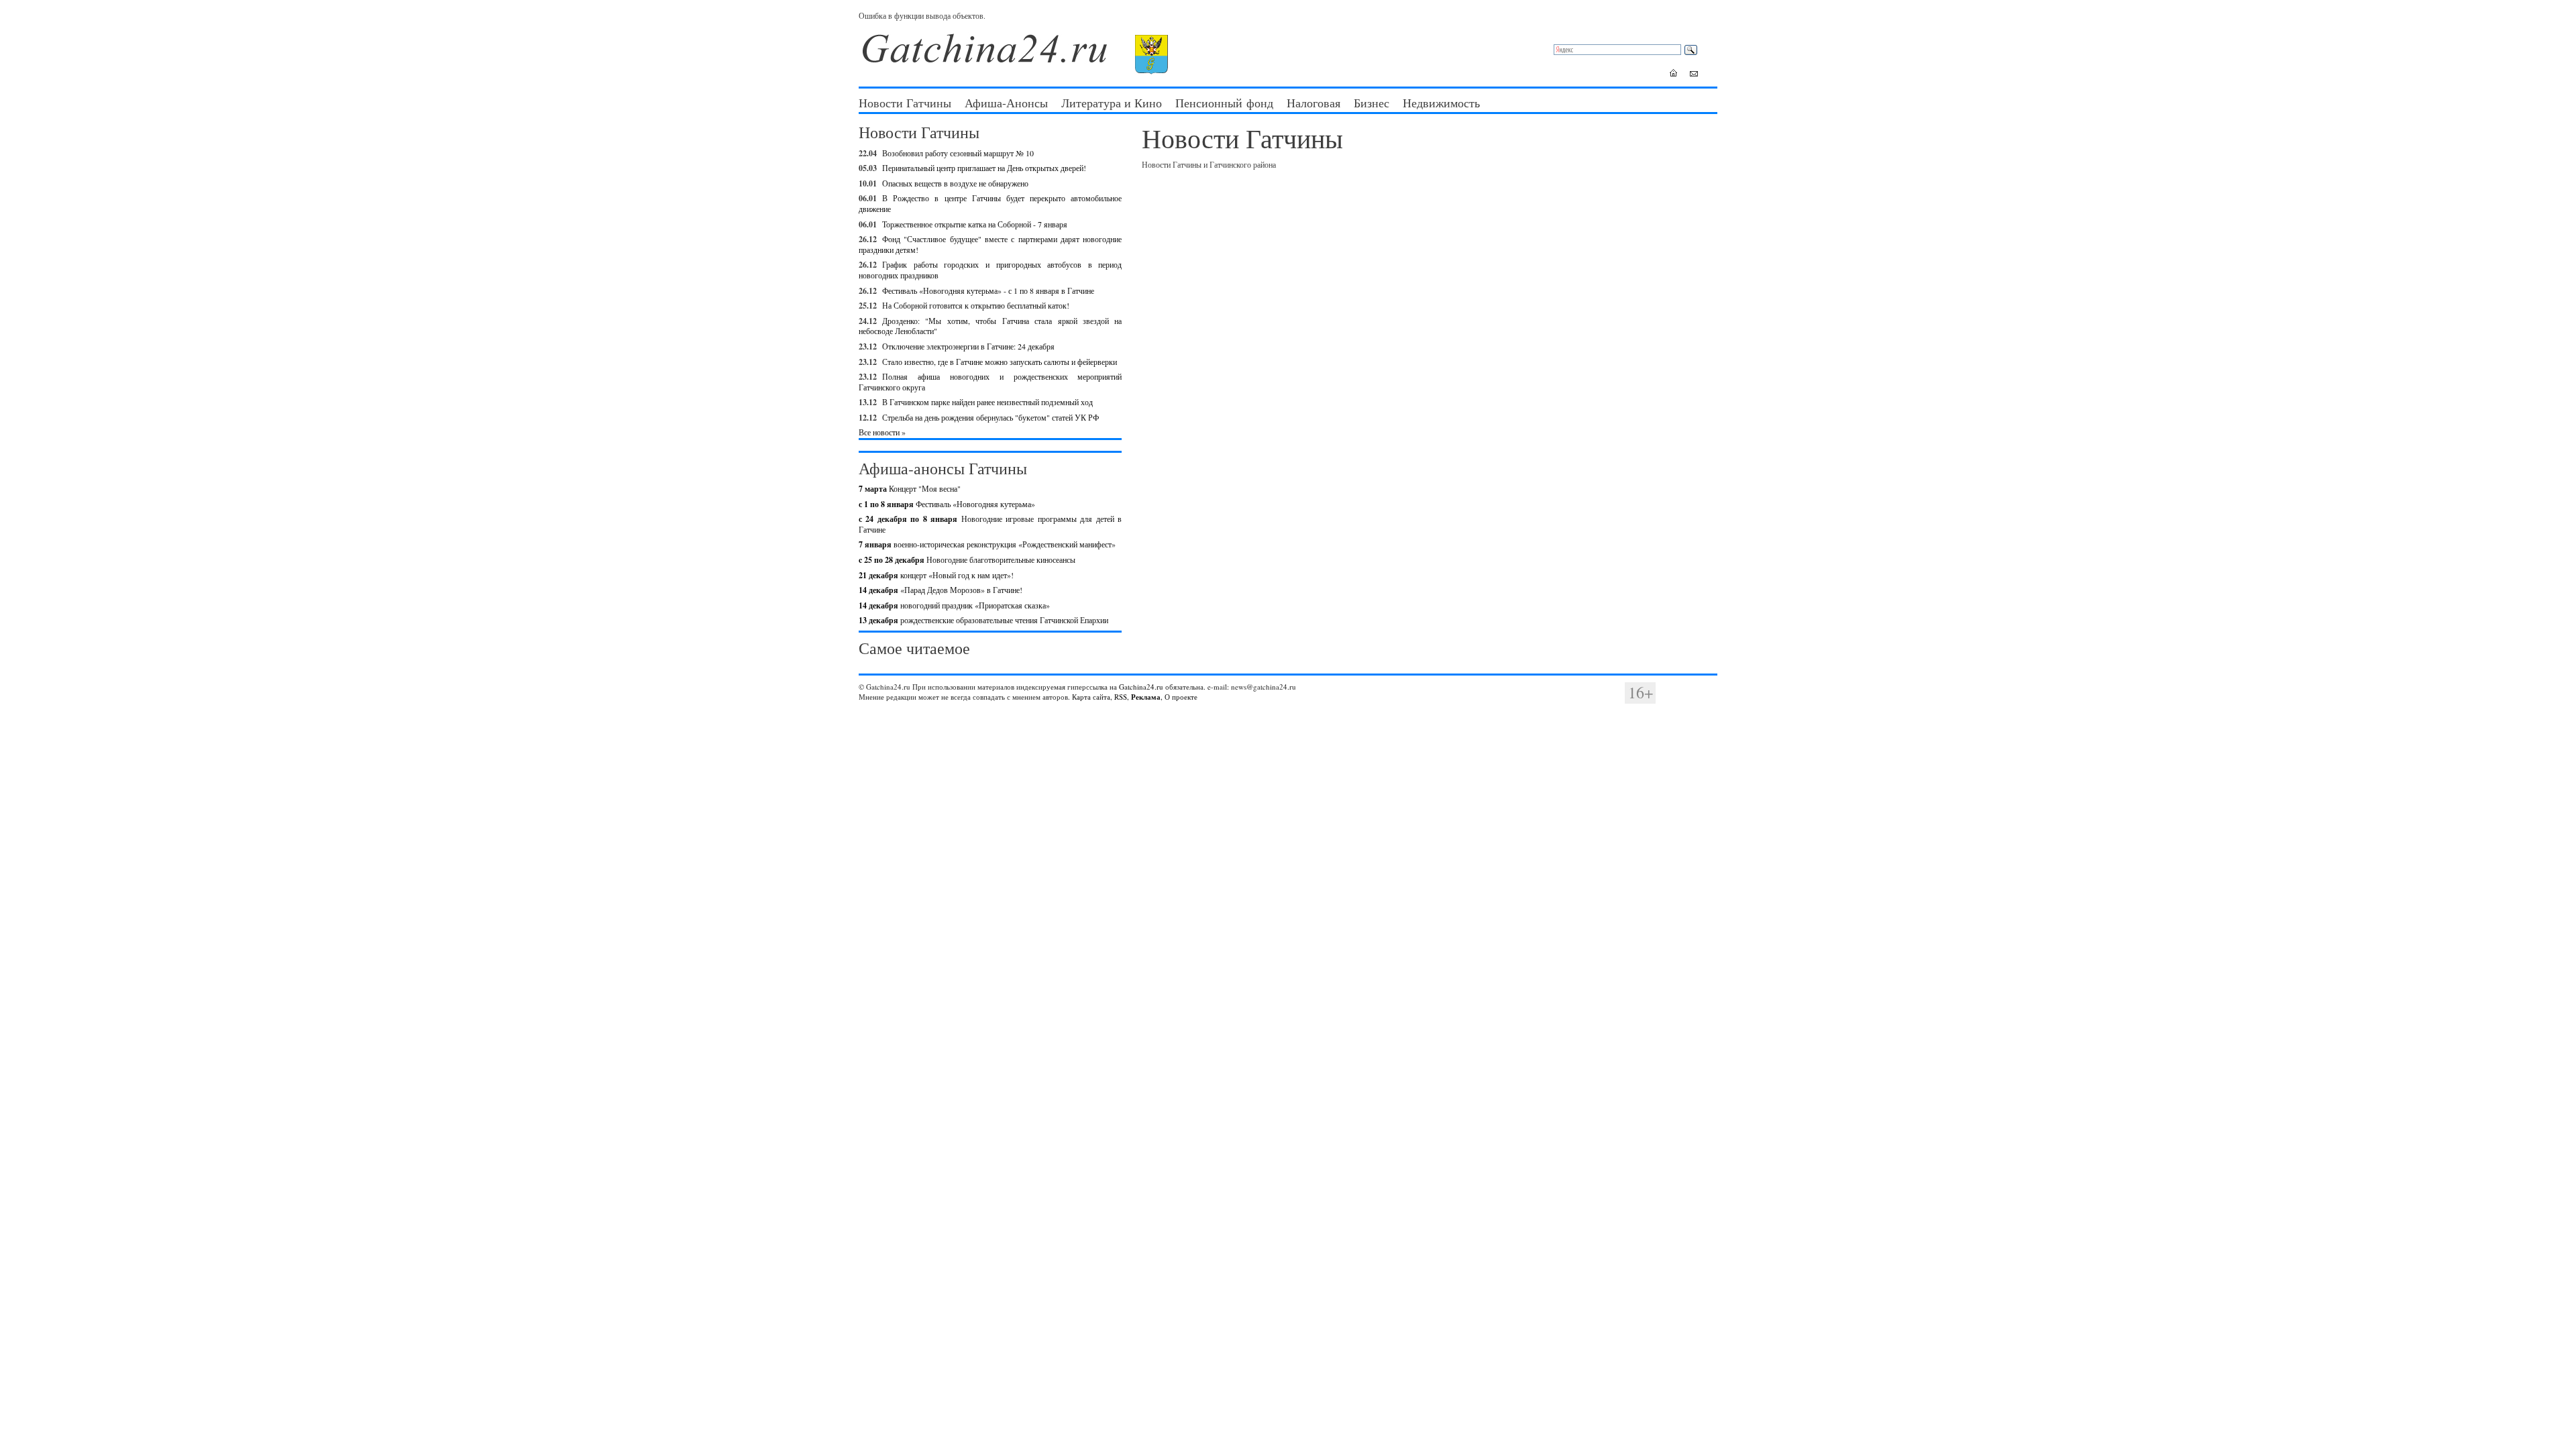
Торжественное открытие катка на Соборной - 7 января (975, 224)
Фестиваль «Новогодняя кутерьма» (947, 504)
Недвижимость (1441, 103)
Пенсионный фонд (1224, 103)
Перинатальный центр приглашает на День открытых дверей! (984, 168)
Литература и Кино (1112, 103)
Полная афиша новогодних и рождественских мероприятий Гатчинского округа (990, 382)
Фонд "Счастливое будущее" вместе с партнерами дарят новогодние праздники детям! (990, 244)
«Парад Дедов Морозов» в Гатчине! (941, 590)
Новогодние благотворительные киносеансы (967, 559)
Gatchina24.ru (1141, 687)
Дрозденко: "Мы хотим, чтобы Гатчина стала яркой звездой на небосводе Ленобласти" (990, 326)
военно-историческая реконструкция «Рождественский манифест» (987, 544)
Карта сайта (1091, 697)
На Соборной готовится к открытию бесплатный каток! (976, 305)
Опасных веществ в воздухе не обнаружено (955, 183)
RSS (1121, 697)
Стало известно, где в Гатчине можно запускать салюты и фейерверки (1000, 362)
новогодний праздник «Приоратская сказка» (954, 605)
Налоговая (1313, 103)
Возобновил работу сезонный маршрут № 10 (958, 153)
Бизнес (1372, 103)
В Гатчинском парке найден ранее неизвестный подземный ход (987, 402)
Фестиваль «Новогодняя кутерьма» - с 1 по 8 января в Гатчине (988, 290)
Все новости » (882, 432)
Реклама (1146, 697)
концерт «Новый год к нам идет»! (936, 575)
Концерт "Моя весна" (910, 488)
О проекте (1181, 697)
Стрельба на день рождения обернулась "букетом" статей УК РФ (990, 417)
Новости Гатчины (905, 103)
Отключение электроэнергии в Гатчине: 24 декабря (968, 346)
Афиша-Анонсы (1006, 103)
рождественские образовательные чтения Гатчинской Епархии (983, 620)
